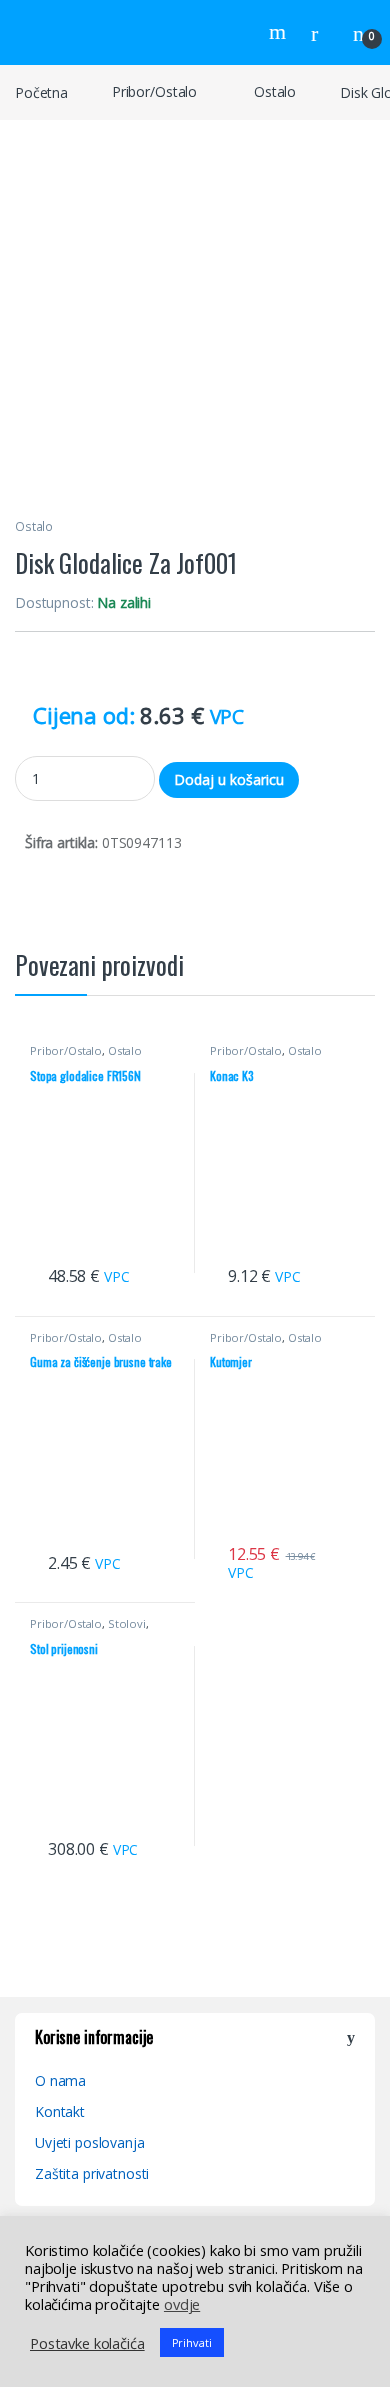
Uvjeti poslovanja (90, 2142)
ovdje (182, 2304)
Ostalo (275, 91)
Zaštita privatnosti (92, 2173)
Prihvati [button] (192, 2342)
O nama (60, 2080)
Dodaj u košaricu (229, 779)
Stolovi (127, 1623)
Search (280, 32)
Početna (41, 91)
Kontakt (60, 2111)
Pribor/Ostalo (154, 91)
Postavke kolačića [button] (87, 2343)
